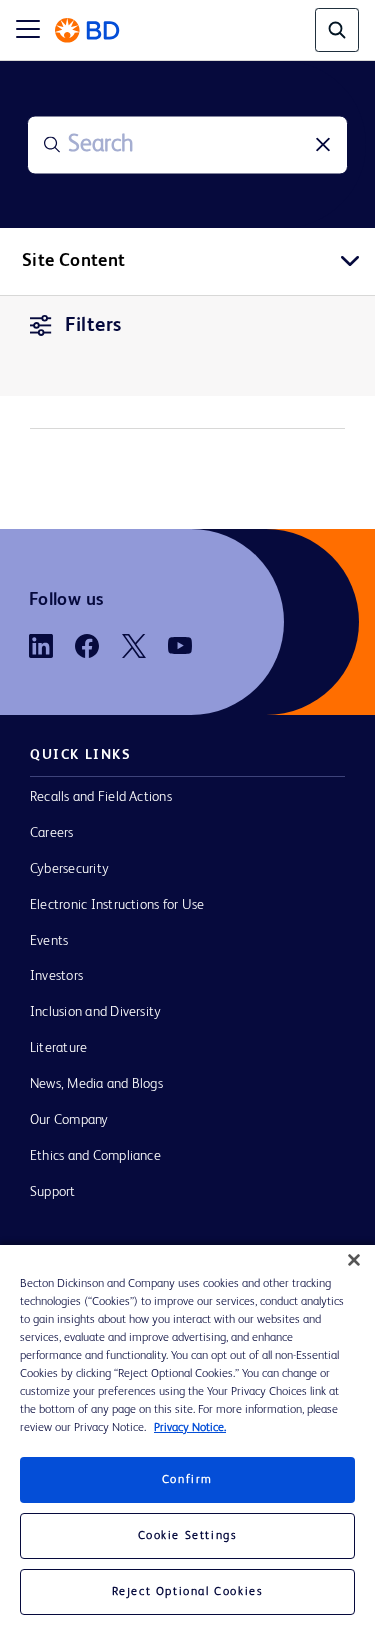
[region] (187, 1440)
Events (49, 941)
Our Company (69, 1120)
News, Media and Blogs (96, 1084)
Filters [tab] (93, 326)
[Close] (354, 1260)
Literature (58, 1048)
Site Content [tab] (74, 261)
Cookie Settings (188, 1536)
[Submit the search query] (52, 145)
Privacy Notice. (190, 1428)
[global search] (337, 30)
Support (53, 1192)
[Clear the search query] (323, 145)
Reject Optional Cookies (188, 1592)
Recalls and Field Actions (101, 797)
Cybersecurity (69, 869)
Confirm (187, 1480)
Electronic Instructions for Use (117, 905)
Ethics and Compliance (95, 1156)
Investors (56, 976)
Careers (52, 833)
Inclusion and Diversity (95, 1012)
